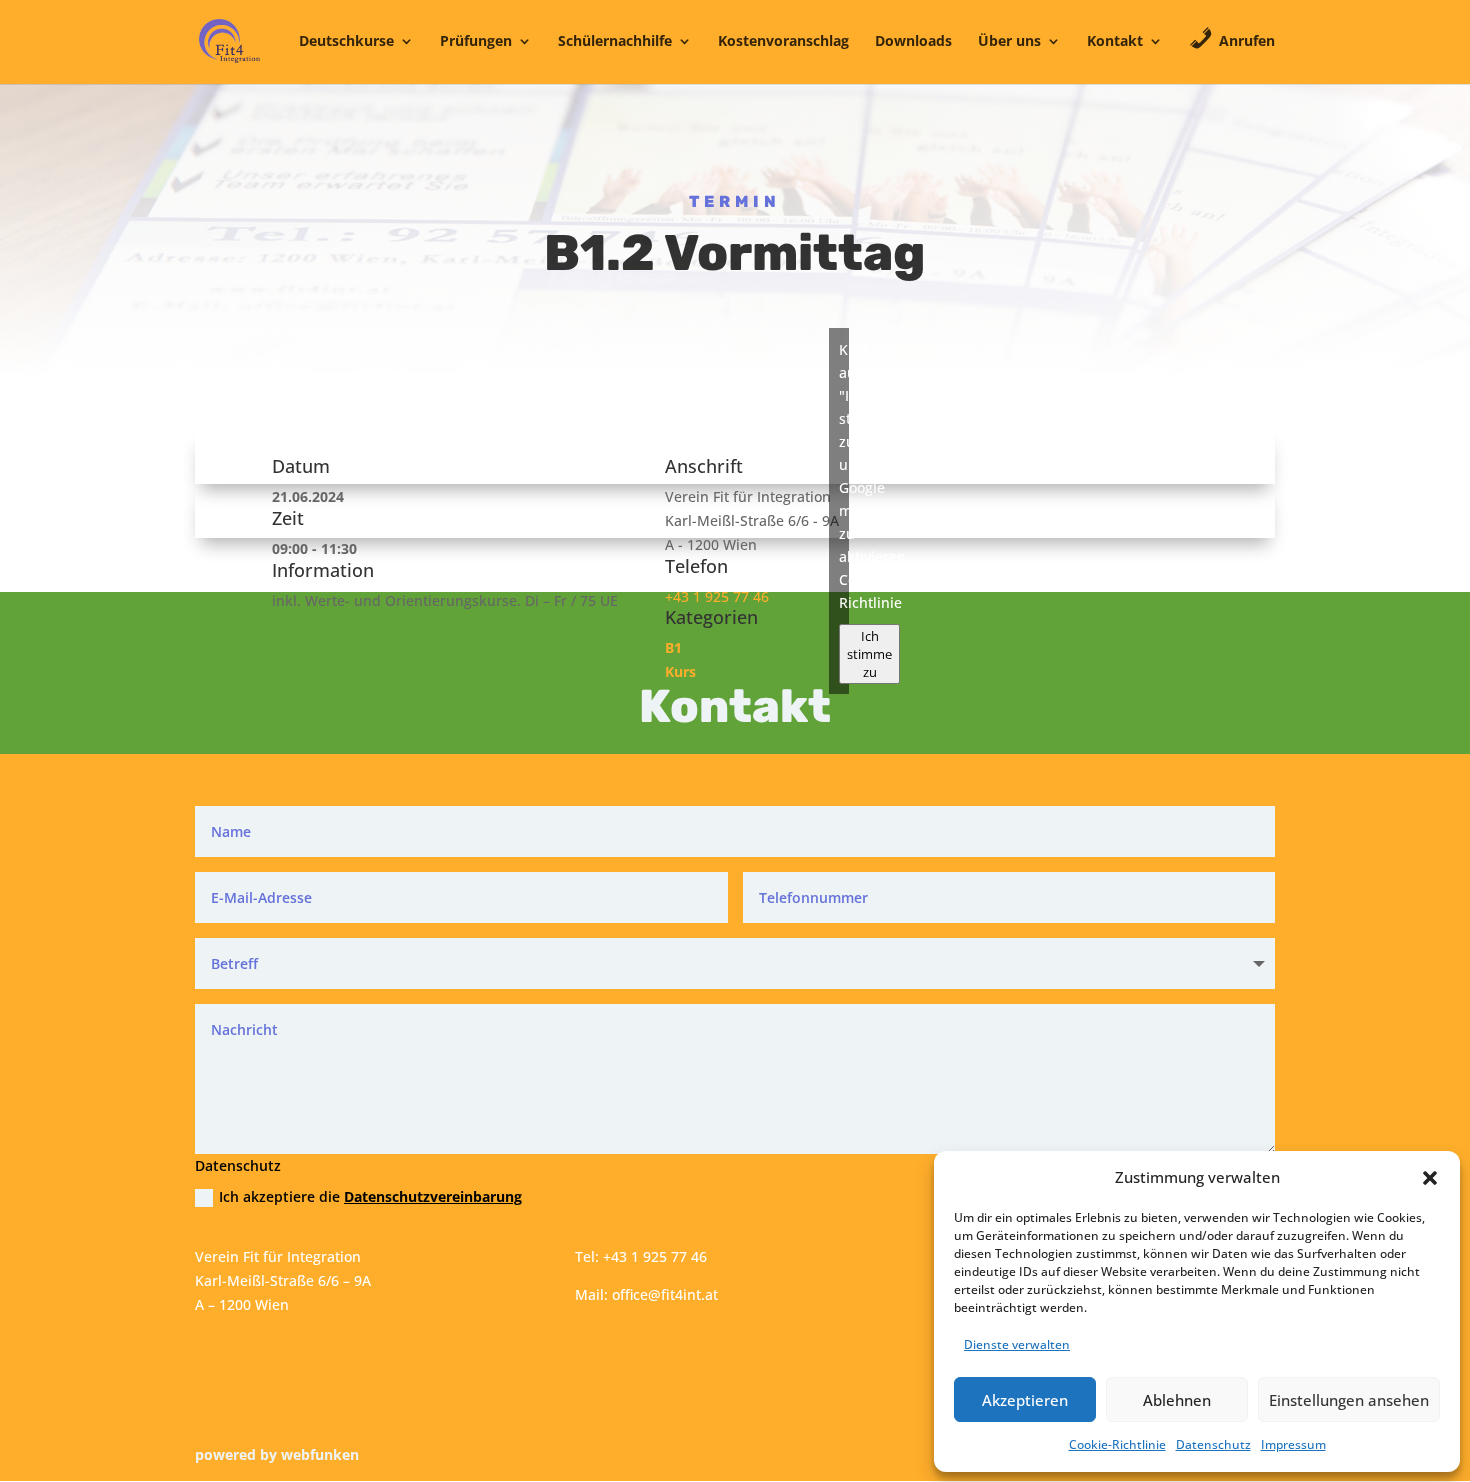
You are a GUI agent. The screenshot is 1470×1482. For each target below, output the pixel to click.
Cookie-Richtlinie (1117, 1444)
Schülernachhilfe (615, 42)
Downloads (913, 42)
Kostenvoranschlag (783, 42)
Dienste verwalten (1017, 1344)
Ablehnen (1177, 1400)
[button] (1430, 1178)
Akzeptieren (1025, 1400)
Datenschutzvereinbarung (433, 1196)
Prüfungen (476, 42)
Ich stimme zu (869, 654)
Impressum (1293, 1444)
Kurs (680, 671)
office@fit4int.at (665, 1294)
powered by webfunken (277, 1454)
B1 (673, 647)
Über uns (1009, 42)
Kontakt (1115, 42)
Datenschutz (1213, 1444)
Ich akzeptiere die (370, 1196)
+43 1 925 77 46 (717, 596)
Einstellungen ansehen (1349, 1400)
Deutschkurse (346, 42)
